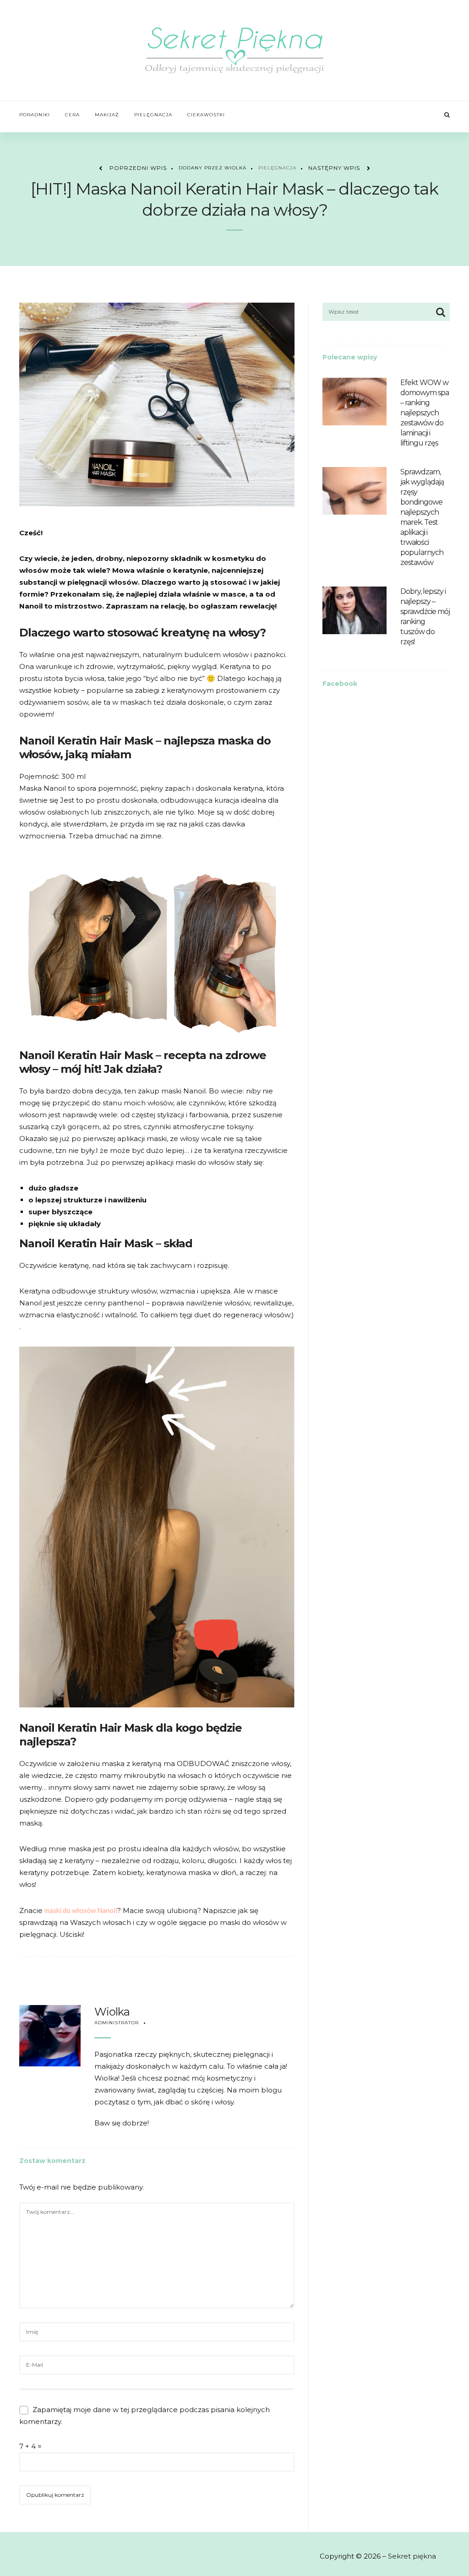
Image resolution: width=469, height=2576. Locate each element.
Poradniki (35, 115)
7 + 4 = (30, 2446)
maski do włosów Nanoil (81, 1910)
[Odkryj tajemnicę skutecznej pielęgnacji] (235, 50)
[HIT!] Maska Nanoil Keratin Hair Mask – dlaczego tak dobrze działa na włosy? (234, 199)
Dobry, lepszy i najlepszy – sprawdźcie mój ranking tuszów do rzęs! (425, 617)
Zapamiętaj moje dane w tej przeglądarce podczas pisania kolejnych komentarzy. (145, 2416)
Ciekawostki (206, 115)
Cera (72, 115)
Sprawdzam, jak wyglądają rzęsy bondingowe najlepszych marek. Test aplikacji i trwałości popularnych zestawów (422, 517)
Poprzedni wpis (138, 168)
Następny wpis (334, 168)
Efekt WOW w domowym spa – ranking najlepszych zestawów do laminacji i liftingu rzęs (425, 413)
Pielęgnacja (153, 115)
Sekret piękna (412, 2556)
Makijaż (107, 115)
